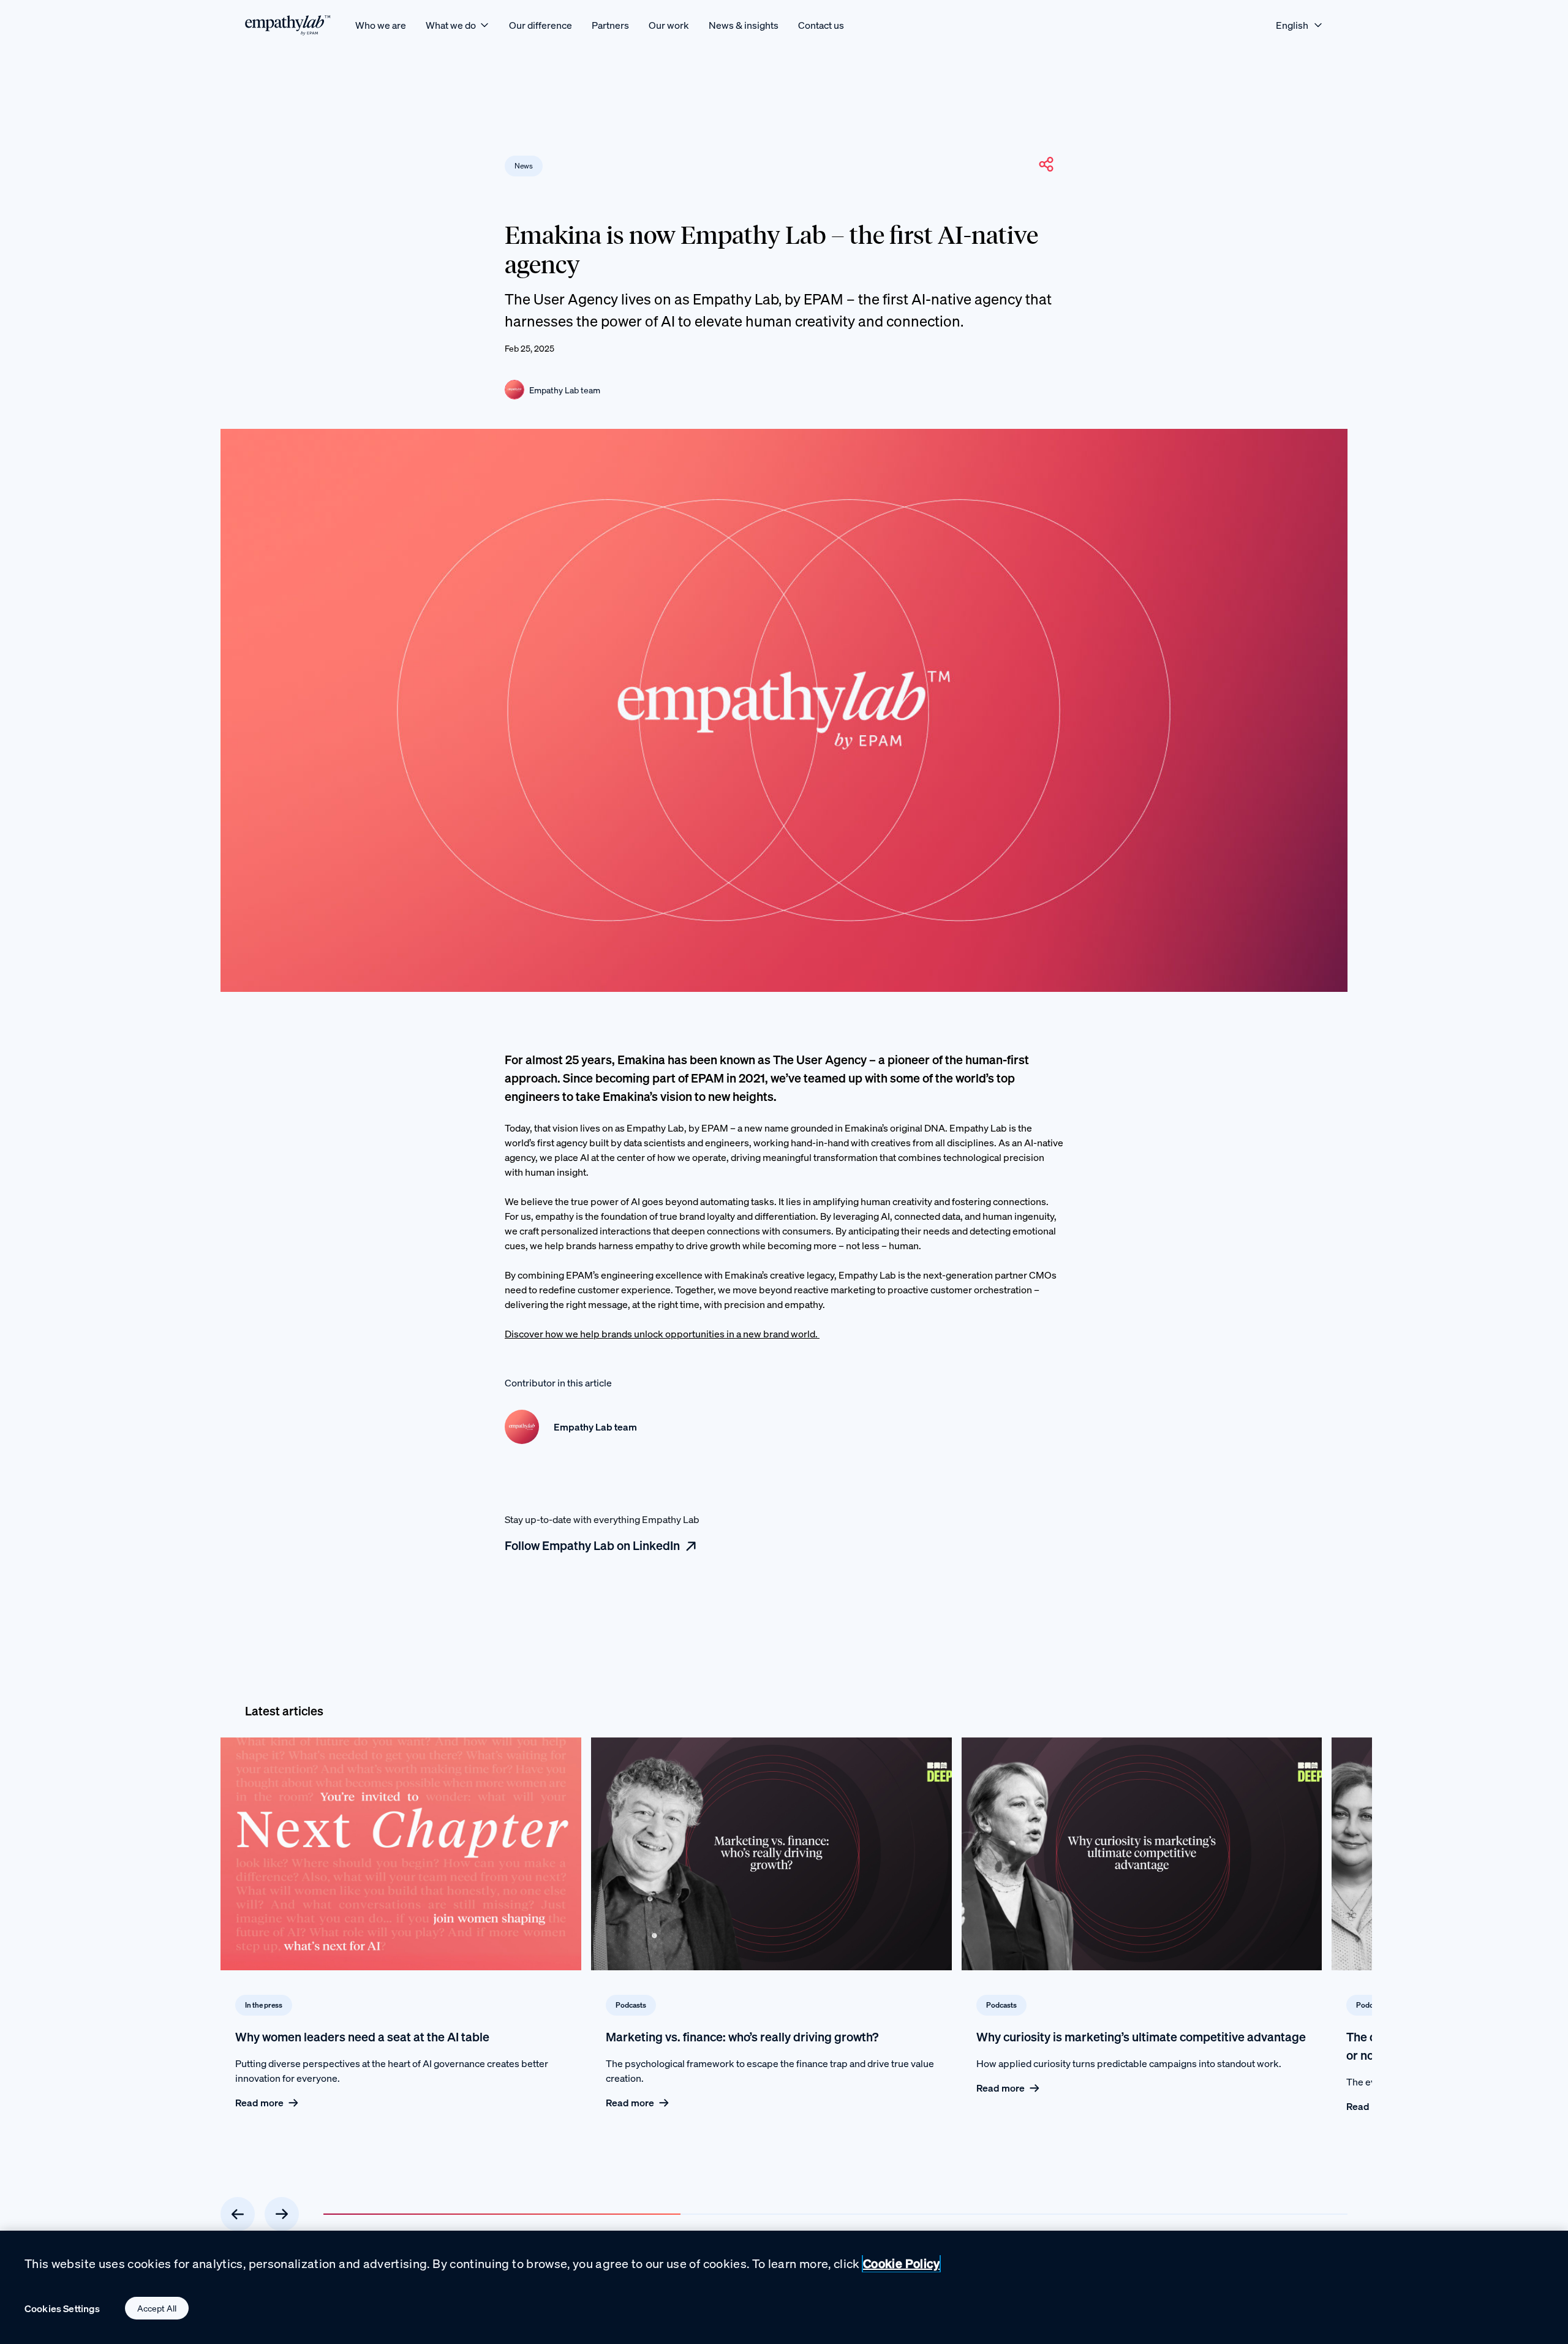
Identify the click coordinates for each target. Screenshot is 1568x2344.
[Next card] (282, 2214)
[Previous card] (238, 2214)
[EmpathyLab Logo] (288, 25)
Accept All (157, 2308)
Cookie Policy (901, 2263)
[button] (1046, 164)
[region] (784, 2287)
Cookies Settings (62, 2308)
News (524, 166)
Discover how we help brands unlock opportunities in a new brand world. (662, 1334)
